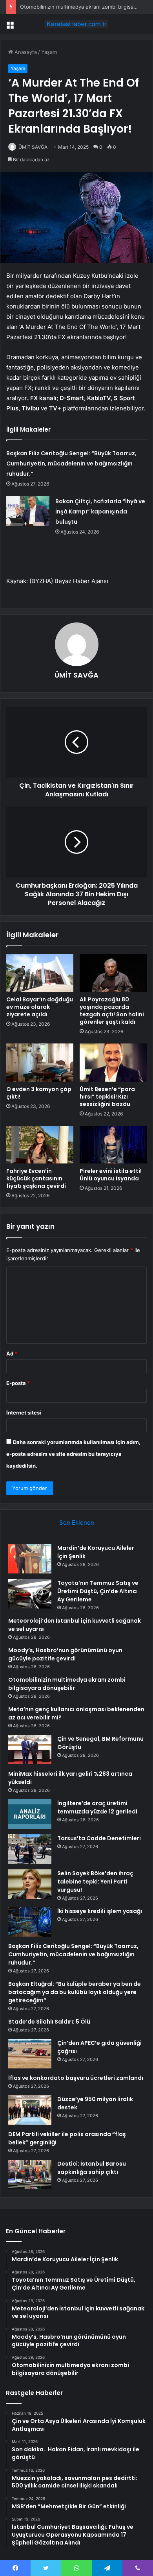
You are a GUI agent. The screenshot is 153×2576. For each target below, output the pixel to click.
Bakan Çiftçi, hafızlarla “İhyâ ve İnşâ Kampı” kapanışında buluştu (100, 512)
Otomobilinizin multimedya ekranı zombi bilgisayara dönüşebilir (67, 1684)
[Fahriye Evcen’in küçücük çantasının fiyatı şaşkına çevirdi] (40, 1145)
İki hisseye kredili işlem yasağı (100, 1911)
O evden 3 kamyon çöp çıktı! (39, 1093)
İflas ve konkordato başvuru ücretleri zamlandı (76, 2078)
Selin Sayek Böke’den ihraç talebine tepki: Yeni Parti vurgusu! (95, 1882)
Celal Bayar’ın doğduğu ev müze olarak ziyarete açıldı (40, 1007)
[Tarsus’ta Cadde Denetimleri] (30, 1849)
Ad (12, 1354)
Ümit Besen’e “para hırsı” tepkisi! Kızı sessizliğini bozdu (107, 1097)
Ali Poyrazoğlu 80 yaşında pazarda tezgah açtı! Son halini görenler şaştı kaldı (112, 1011)
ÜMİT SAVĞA (33, 147)
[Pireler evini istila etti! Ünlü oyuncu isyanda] (113, 1145)
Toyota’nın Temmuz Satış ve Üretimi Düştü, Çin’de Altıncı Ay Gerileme (98, 1591)
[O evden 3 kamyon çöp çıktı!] (40, 1062)
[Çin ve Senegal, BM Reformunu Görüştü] (30, 1750)
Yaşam (49, 52)
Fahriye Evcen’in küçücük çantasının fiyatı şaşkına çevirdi (36, 1178)
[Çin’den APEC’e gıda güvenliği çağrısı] (30, 2054)
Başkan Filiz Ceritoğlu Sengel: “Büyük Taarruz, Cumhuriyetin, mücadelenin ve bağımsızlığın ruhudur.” (71, 463)
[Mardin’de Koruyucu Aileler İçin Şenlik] (30, 1559)
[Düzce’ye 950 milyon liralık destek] (30, 2110)
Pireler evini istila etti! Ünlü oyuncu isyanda (111, 1175)
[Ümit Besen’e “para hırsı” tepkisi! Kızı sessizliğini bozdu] (113, 1062)
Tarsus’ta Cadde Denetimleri (99, 1838)
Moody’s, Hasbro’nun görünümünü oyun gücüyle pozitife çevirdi (65, 1654)
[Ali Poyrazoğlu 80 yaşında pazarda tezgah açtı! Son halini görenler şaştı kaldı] (113, 973)
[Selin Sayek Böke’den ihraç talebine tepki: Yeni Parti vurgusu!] (30, 1884)
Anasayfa (25, 52)
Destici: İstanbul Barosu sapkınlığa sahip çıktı (92, 2168)
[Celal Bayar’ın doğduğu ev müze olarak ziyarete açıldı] (40, 973)
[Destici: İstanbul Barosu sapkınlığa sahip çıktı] (30, 2174)
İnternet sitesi (24, 1413)
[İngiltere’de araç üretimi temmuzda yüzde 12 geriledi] (30, 1814)
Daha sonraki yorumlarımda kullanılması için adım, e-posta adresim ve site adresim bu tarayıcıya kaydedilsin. (73, 1454)
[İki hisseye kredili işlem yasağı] (30, 1922)
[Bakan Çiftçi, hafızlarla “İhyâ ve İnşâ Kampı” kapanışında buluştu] (28, 511)
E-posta (18, 1383)
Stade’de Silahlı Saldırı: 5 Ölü (49, 2022)
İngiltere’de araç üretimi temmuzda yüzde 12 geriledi (97, 1807)
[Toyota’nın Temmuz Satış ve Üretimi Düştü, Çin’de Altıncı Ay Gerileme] (30, 1594)
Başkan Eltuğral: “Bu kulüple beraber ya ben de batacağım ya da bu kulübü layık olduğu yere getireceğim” (75, 1992)
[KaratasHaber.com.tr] (76, 24)
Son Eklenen (77, 1523)
